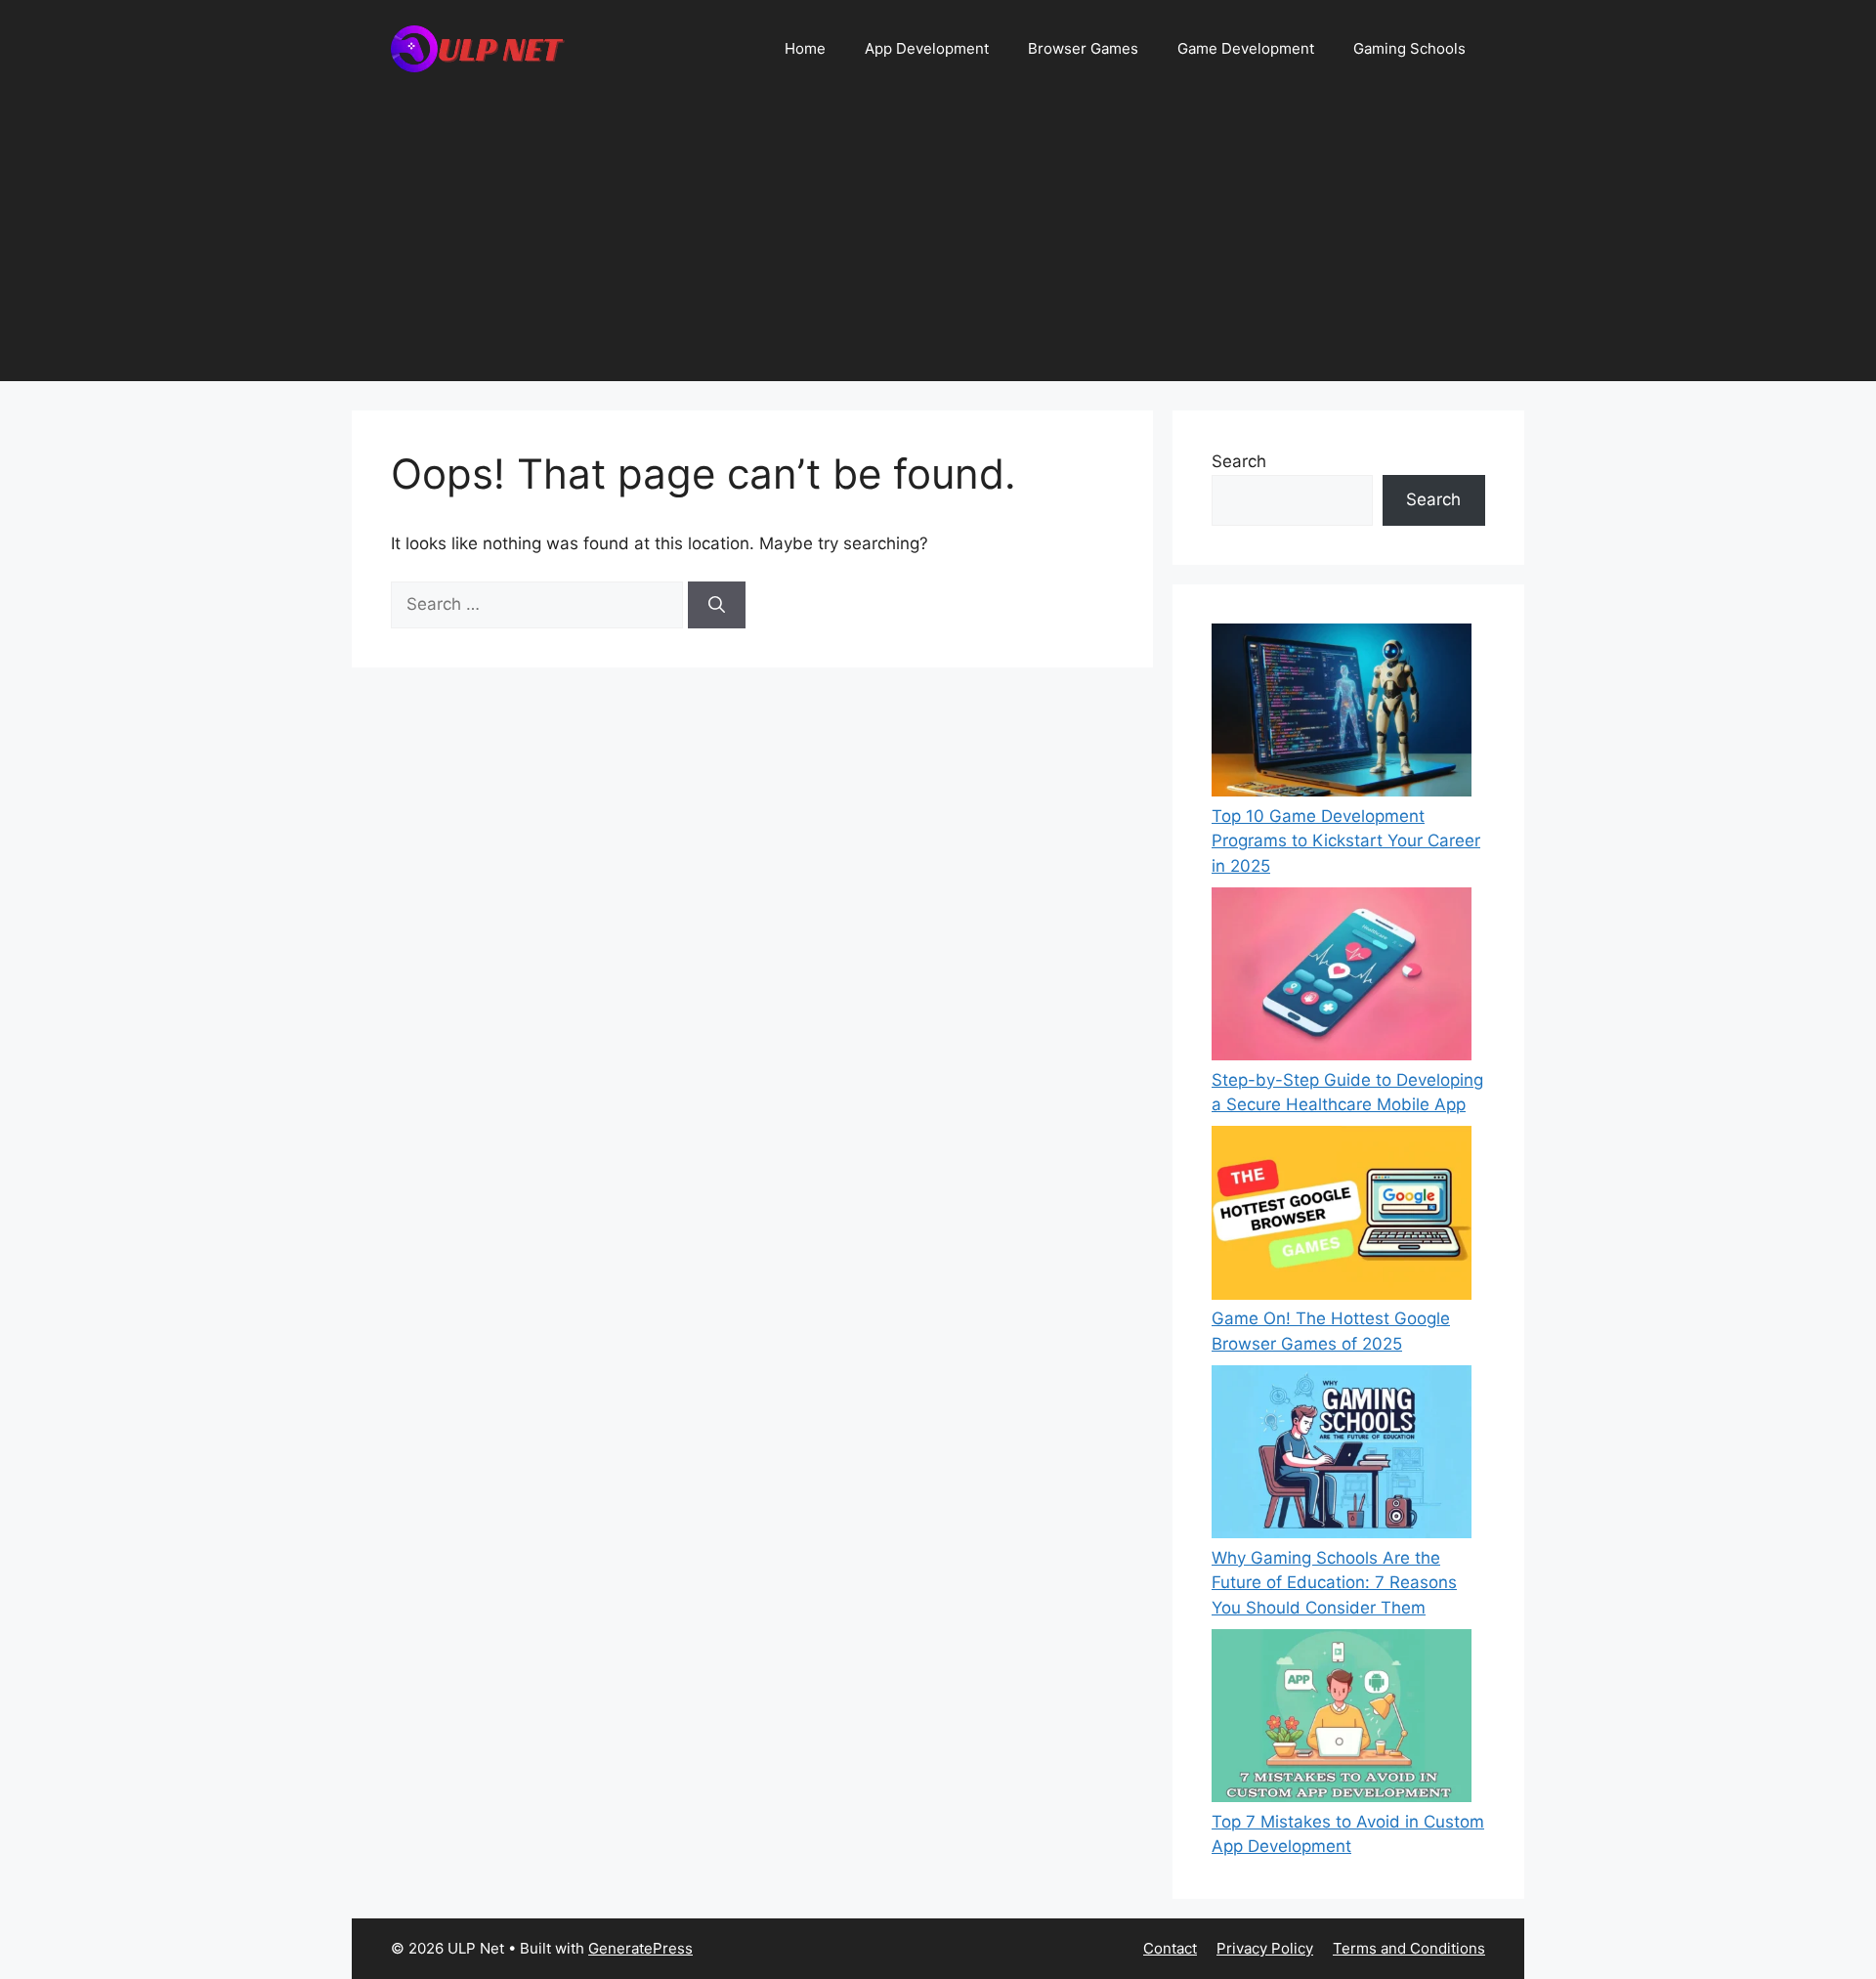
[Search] (717, 605)
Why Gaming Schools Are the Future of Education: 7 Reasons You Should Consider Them (1334, 1583)
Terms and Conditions (1409, 1948)
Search (1239, 461)
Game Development (1246, 48)
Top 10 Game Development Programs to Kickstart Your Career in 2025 (1346, 841)
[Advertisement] (938, 244)
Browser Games (1083, 48)
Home (805, 48)
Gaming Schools (1409, 48)
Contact (1170, 1948)
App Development (927, 48)
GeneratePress (640, 1948)
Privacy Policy (1265, 1948)
